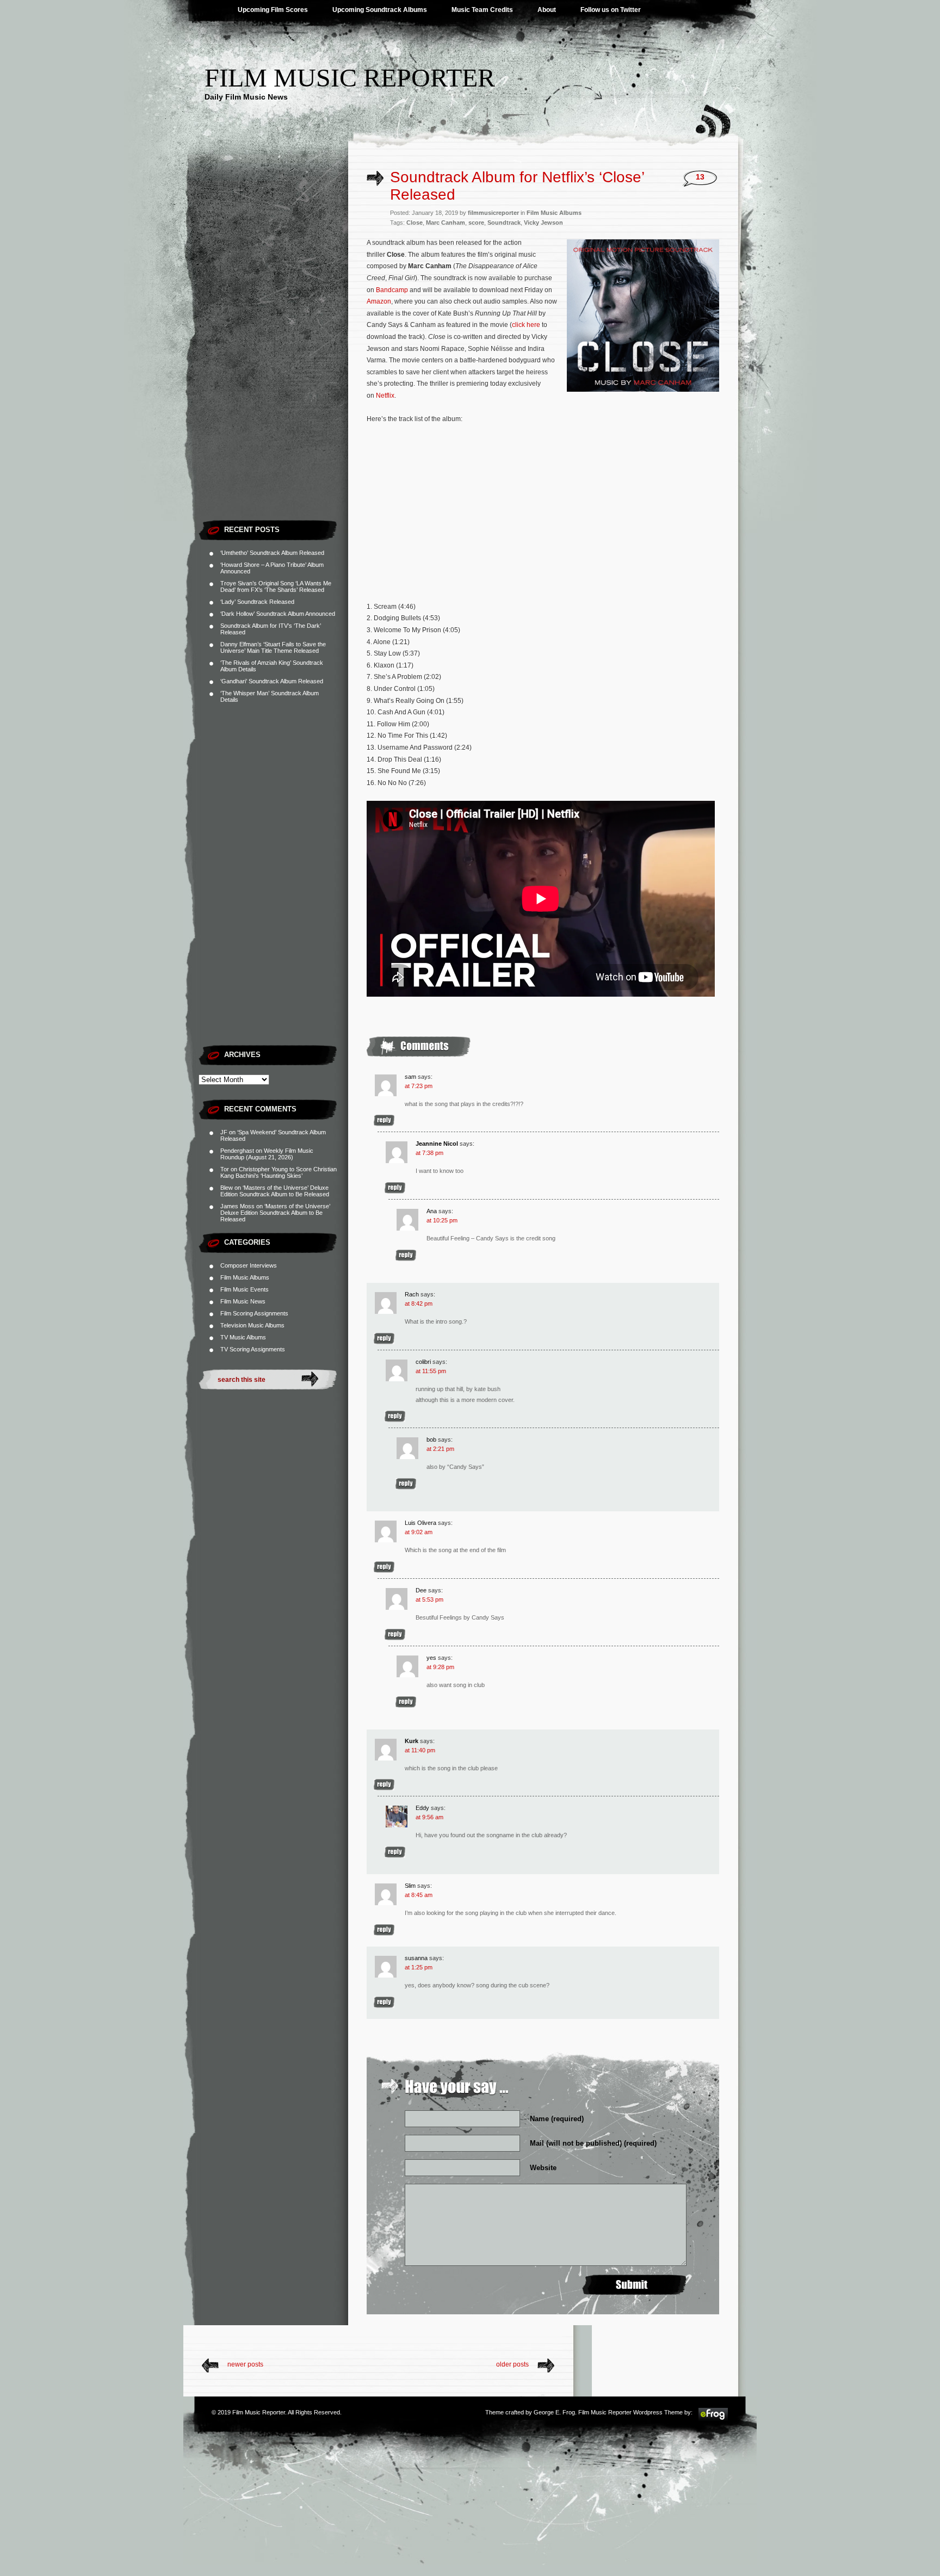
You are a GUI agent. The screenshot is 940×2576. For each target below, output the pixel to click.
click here (526, 325)
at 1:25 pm (419, 1967)
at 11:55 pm (431, 1371)
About (547, 10)
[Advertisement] (273, 351)
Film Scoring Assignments (254, 1313)
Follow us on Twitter (611, 10)
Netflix (385, 396)
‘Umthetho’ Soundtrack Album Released (272, 553)
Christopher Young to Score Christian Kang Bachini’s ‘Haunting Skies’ (279, 1172)
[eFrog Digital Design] (713, 2419)
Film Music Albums (245, 1277)
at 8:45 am (419, 1895)
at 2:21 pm (440, 1449)
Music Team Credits (482, 10)
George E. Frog (554, 2412)
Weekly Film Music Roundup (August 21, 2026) (267, 1154)
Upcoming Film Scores (273, 10)
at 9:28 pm (440, 1667)
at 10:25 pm (442, 1220)
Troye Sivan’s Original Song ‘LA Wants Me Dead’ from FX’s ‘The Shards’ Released (276, 586)
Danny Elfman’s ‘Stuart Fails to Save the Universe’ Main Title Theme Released (273, 647)
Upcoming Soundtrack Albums (380, 10)
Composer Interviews (249, 1265)
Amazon (379, 301)
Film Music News (243, 1301)
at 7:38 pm (429, 1153)
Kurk (412, 1741)
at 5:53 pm (429, 1599)
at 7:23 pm (419, 1086)
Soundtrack (504, 223)
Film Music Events (245, 1289)
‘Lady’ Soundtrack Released (257, 602)
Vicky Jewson (543, 223)
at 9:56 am (429, 1817)
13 (700, 177)
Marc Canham (446, 223)
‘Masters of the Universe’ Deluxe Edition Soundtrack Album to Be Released (275, 1191)
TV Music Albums (243, 1337)
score (476, 223)
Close (415, 223)
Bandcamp (392, 290)
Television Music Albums (252, 1325)
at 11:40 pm (420, 1750)
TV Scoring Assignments (253, 1349)
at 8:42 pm (419, 1304)
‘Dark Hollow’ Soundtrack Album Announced (278, 614)
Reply (384, 1120)
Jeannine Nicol (437, 1144)
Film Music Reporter (350, 78)
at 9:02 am (419, 1532)
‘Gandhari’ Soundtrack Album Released (272, 681)
